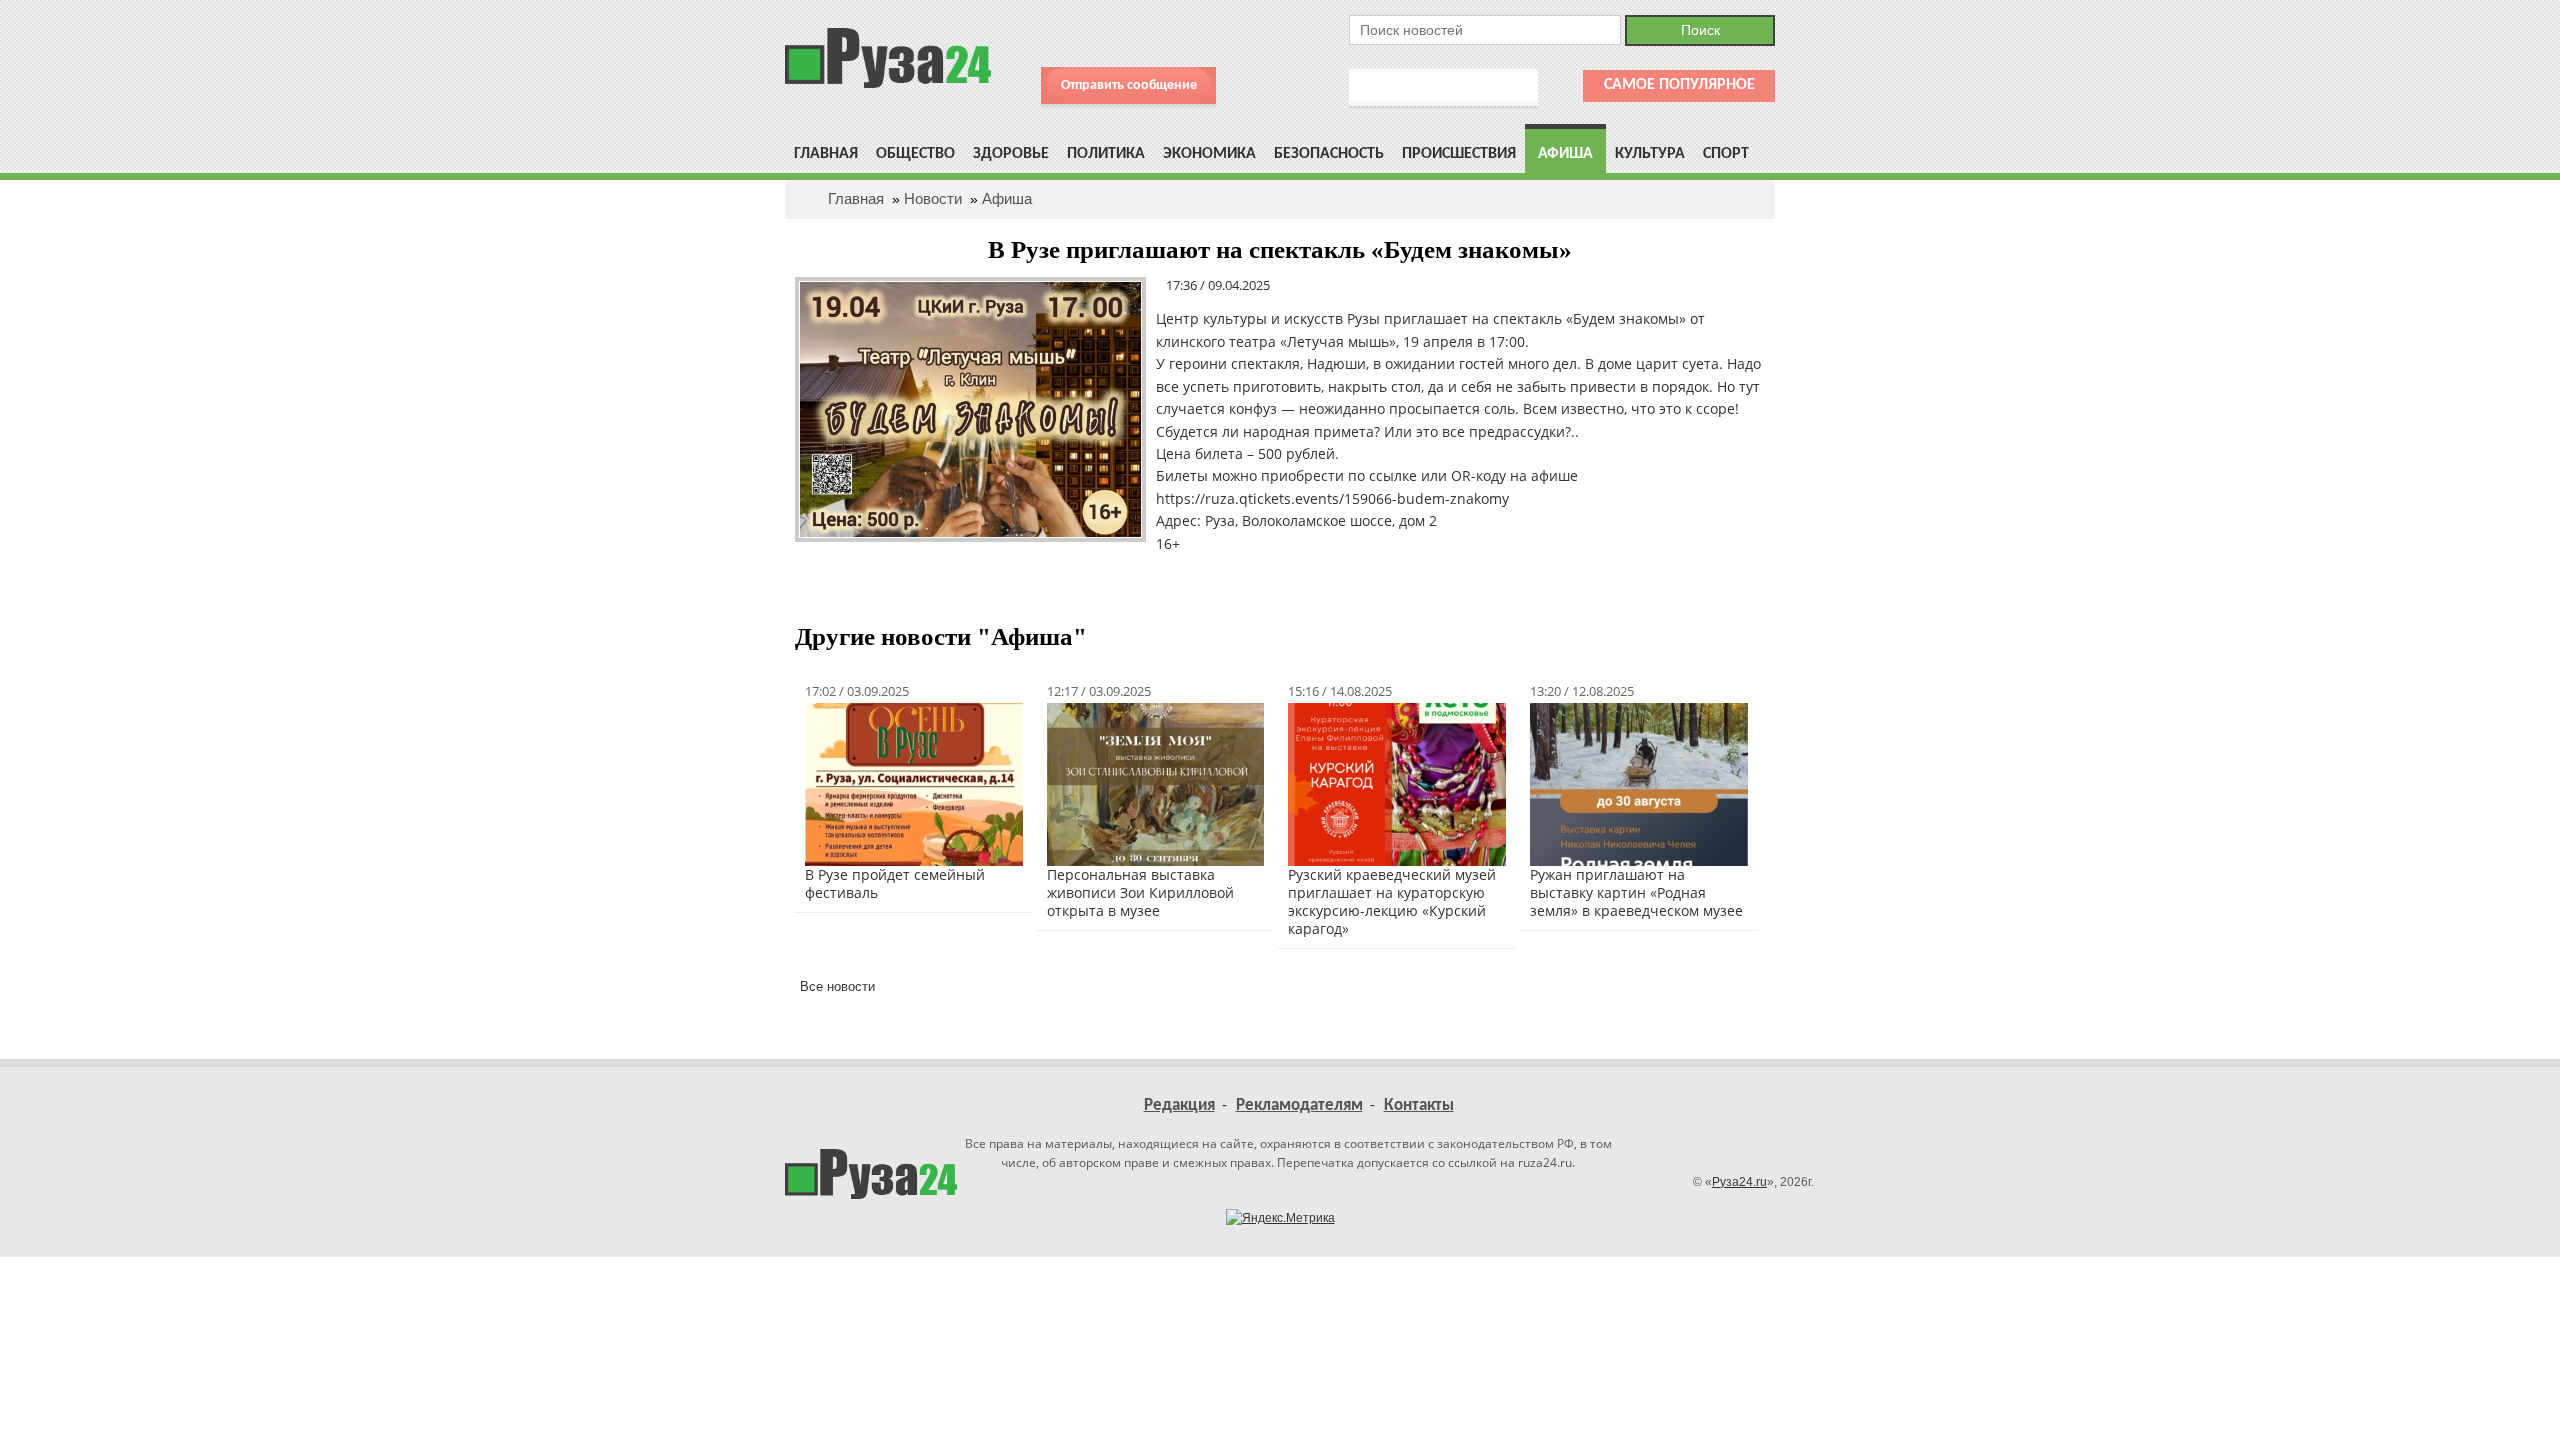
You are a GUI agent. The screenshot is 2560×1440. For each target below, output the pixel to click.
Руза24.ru (1739, 1182)
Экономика (1209, 154)
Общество (915, 154)
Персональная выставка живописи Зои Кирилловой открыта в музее (1140, 892)
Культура (1650, 154)
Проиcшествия (1459, 154)
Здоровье (1011, 154)
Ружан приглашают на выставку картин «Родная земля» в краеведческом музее (1636, 892)
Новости (933, 198)
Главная (826, 154)
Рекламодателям (1299, 1105)
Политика (1106, 154)
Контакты (1419, 1105)
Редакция (1179, 1105)
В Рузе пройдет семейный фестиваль (895, 883)
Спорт (1726, 154)
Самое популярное (1679, 85)
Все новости (837, 986)
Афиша (1565, 154)
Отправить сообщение (1129, 85)
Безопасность (1329, 154)
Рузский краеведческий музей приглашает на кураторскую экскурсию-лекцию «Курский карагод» (1392, 901)
